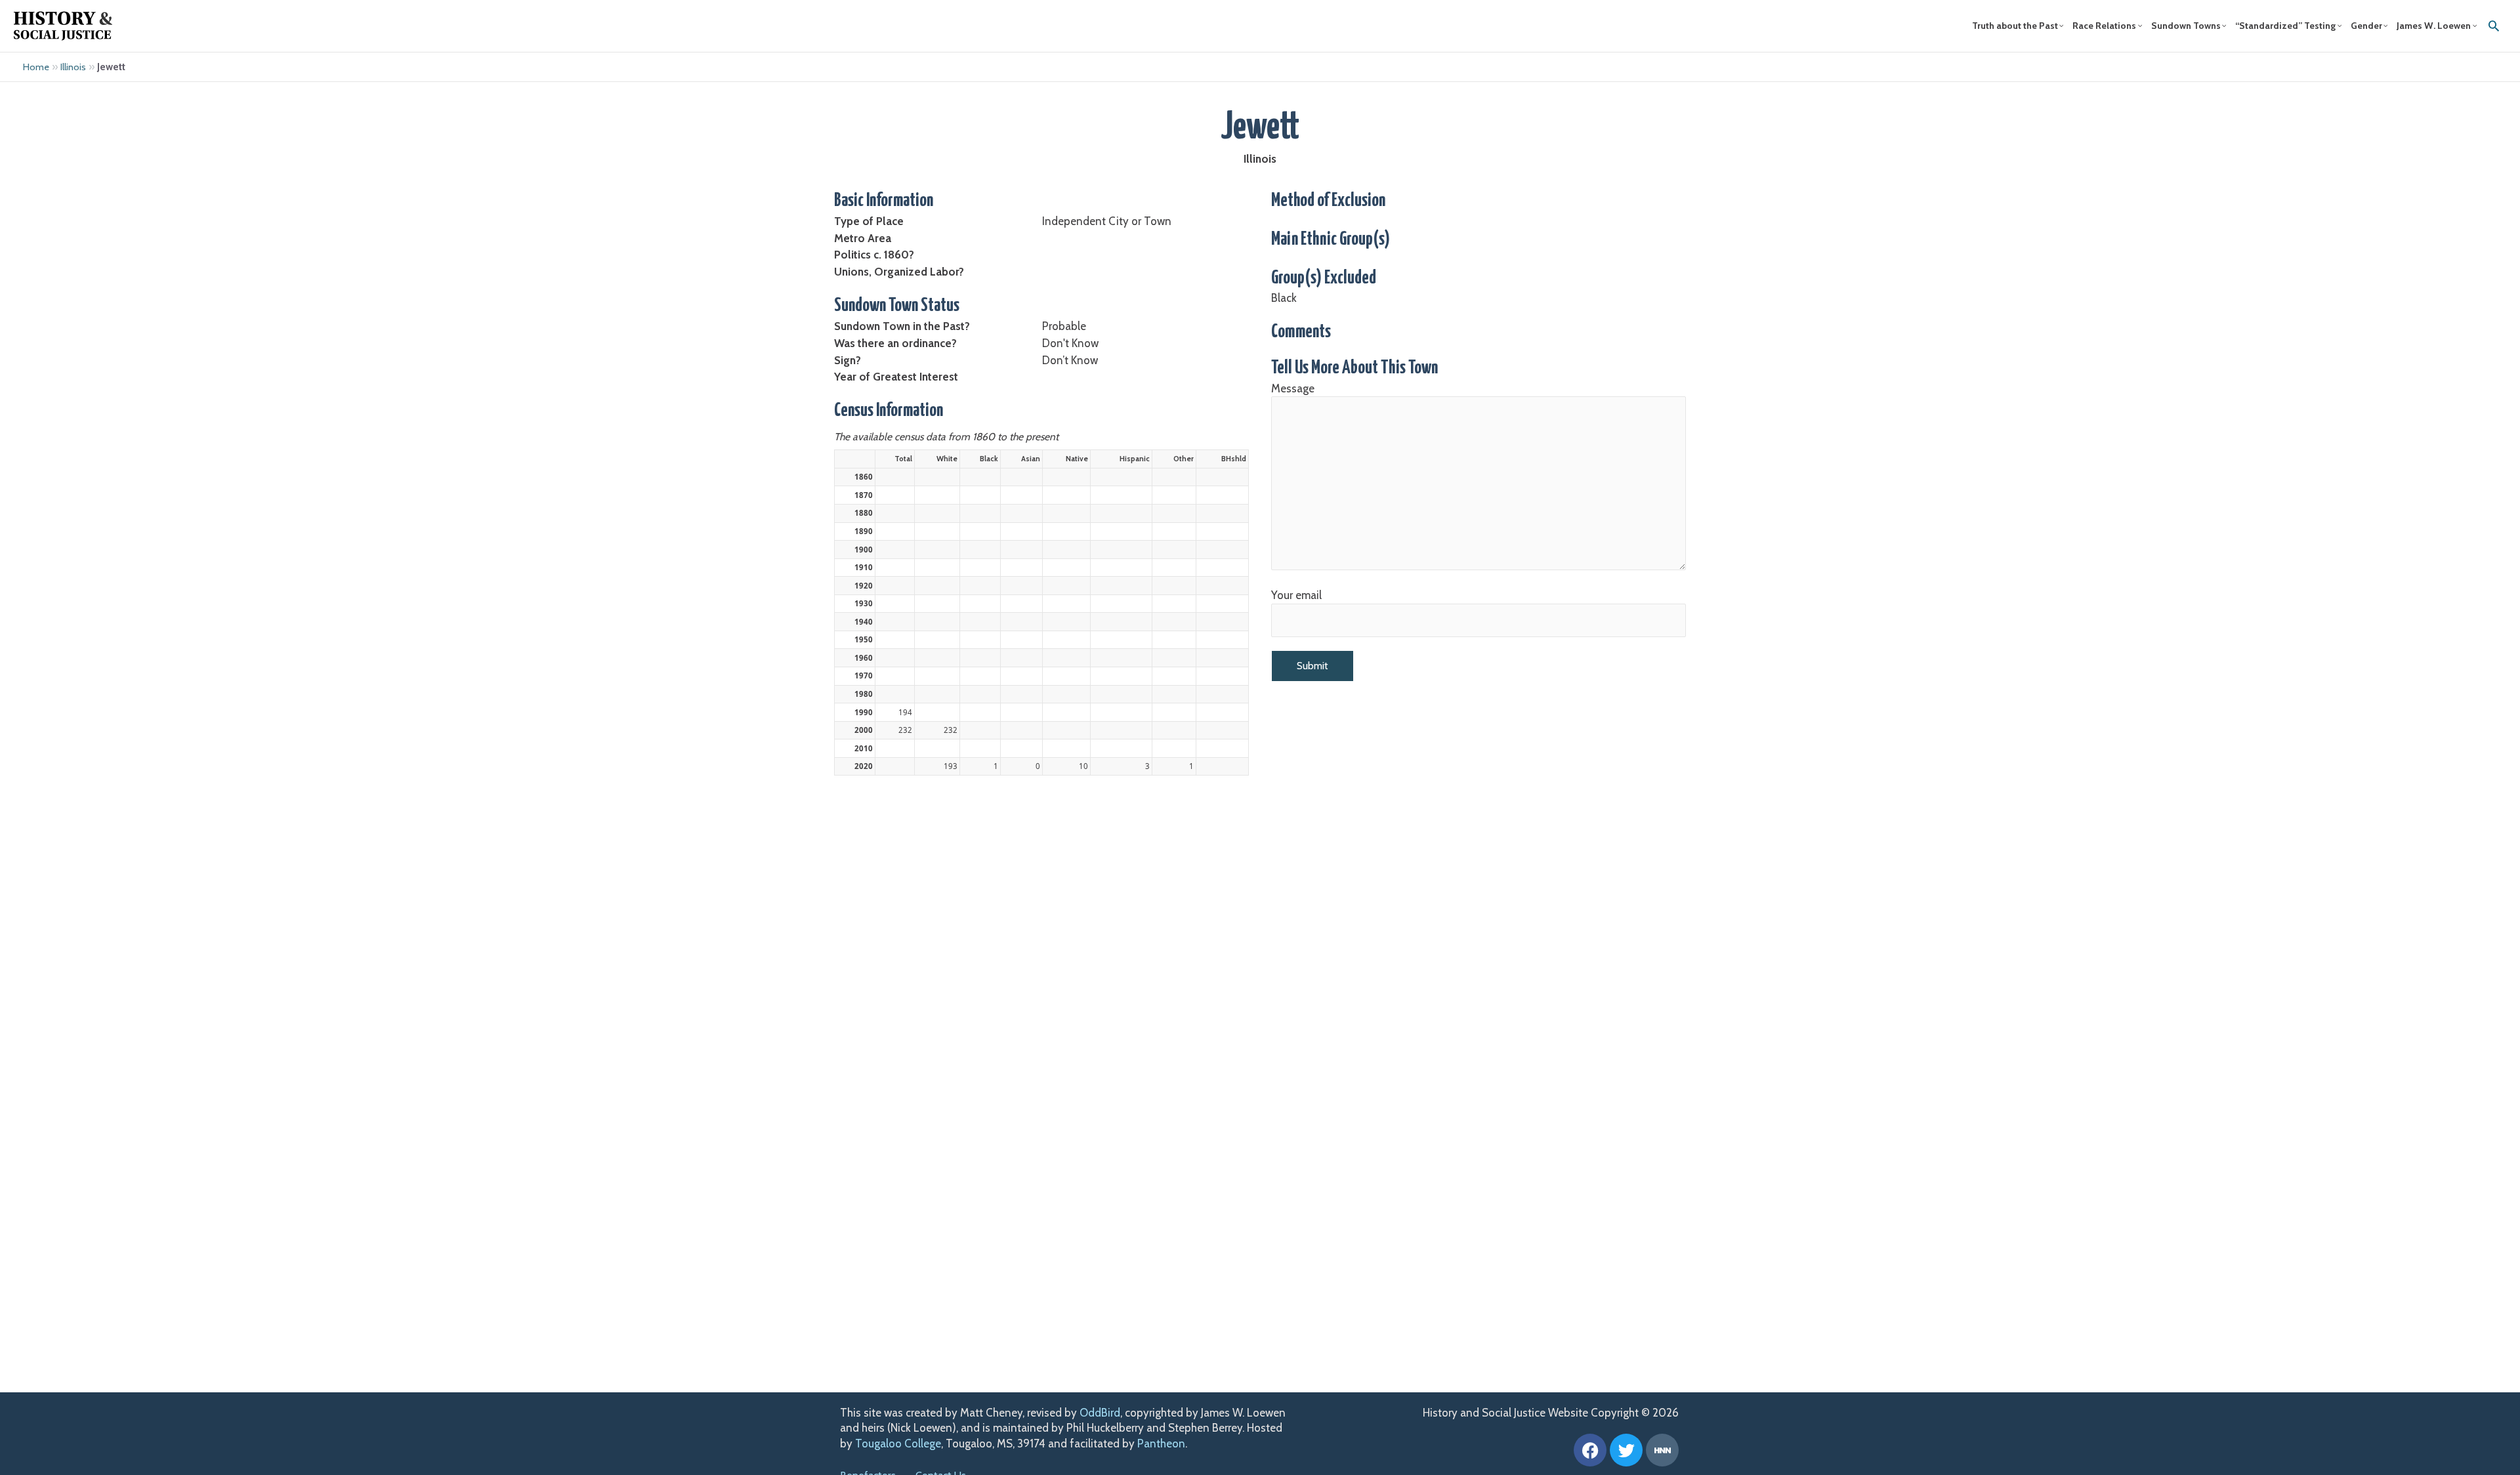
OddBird (1100, 1413)
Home (36, 67)
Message (1293, 388)
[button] (2494, 26)
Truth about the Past (2015, 26)
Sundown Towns (2186, 26)
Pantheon (1161, 1444)
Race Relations (2104, 26)
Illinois (73, 67)
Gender (2366, 26)
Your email (1296, 595)
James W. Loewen (2434, 26)
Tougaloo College (898, 1444)
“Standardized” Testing (2285, 26)
